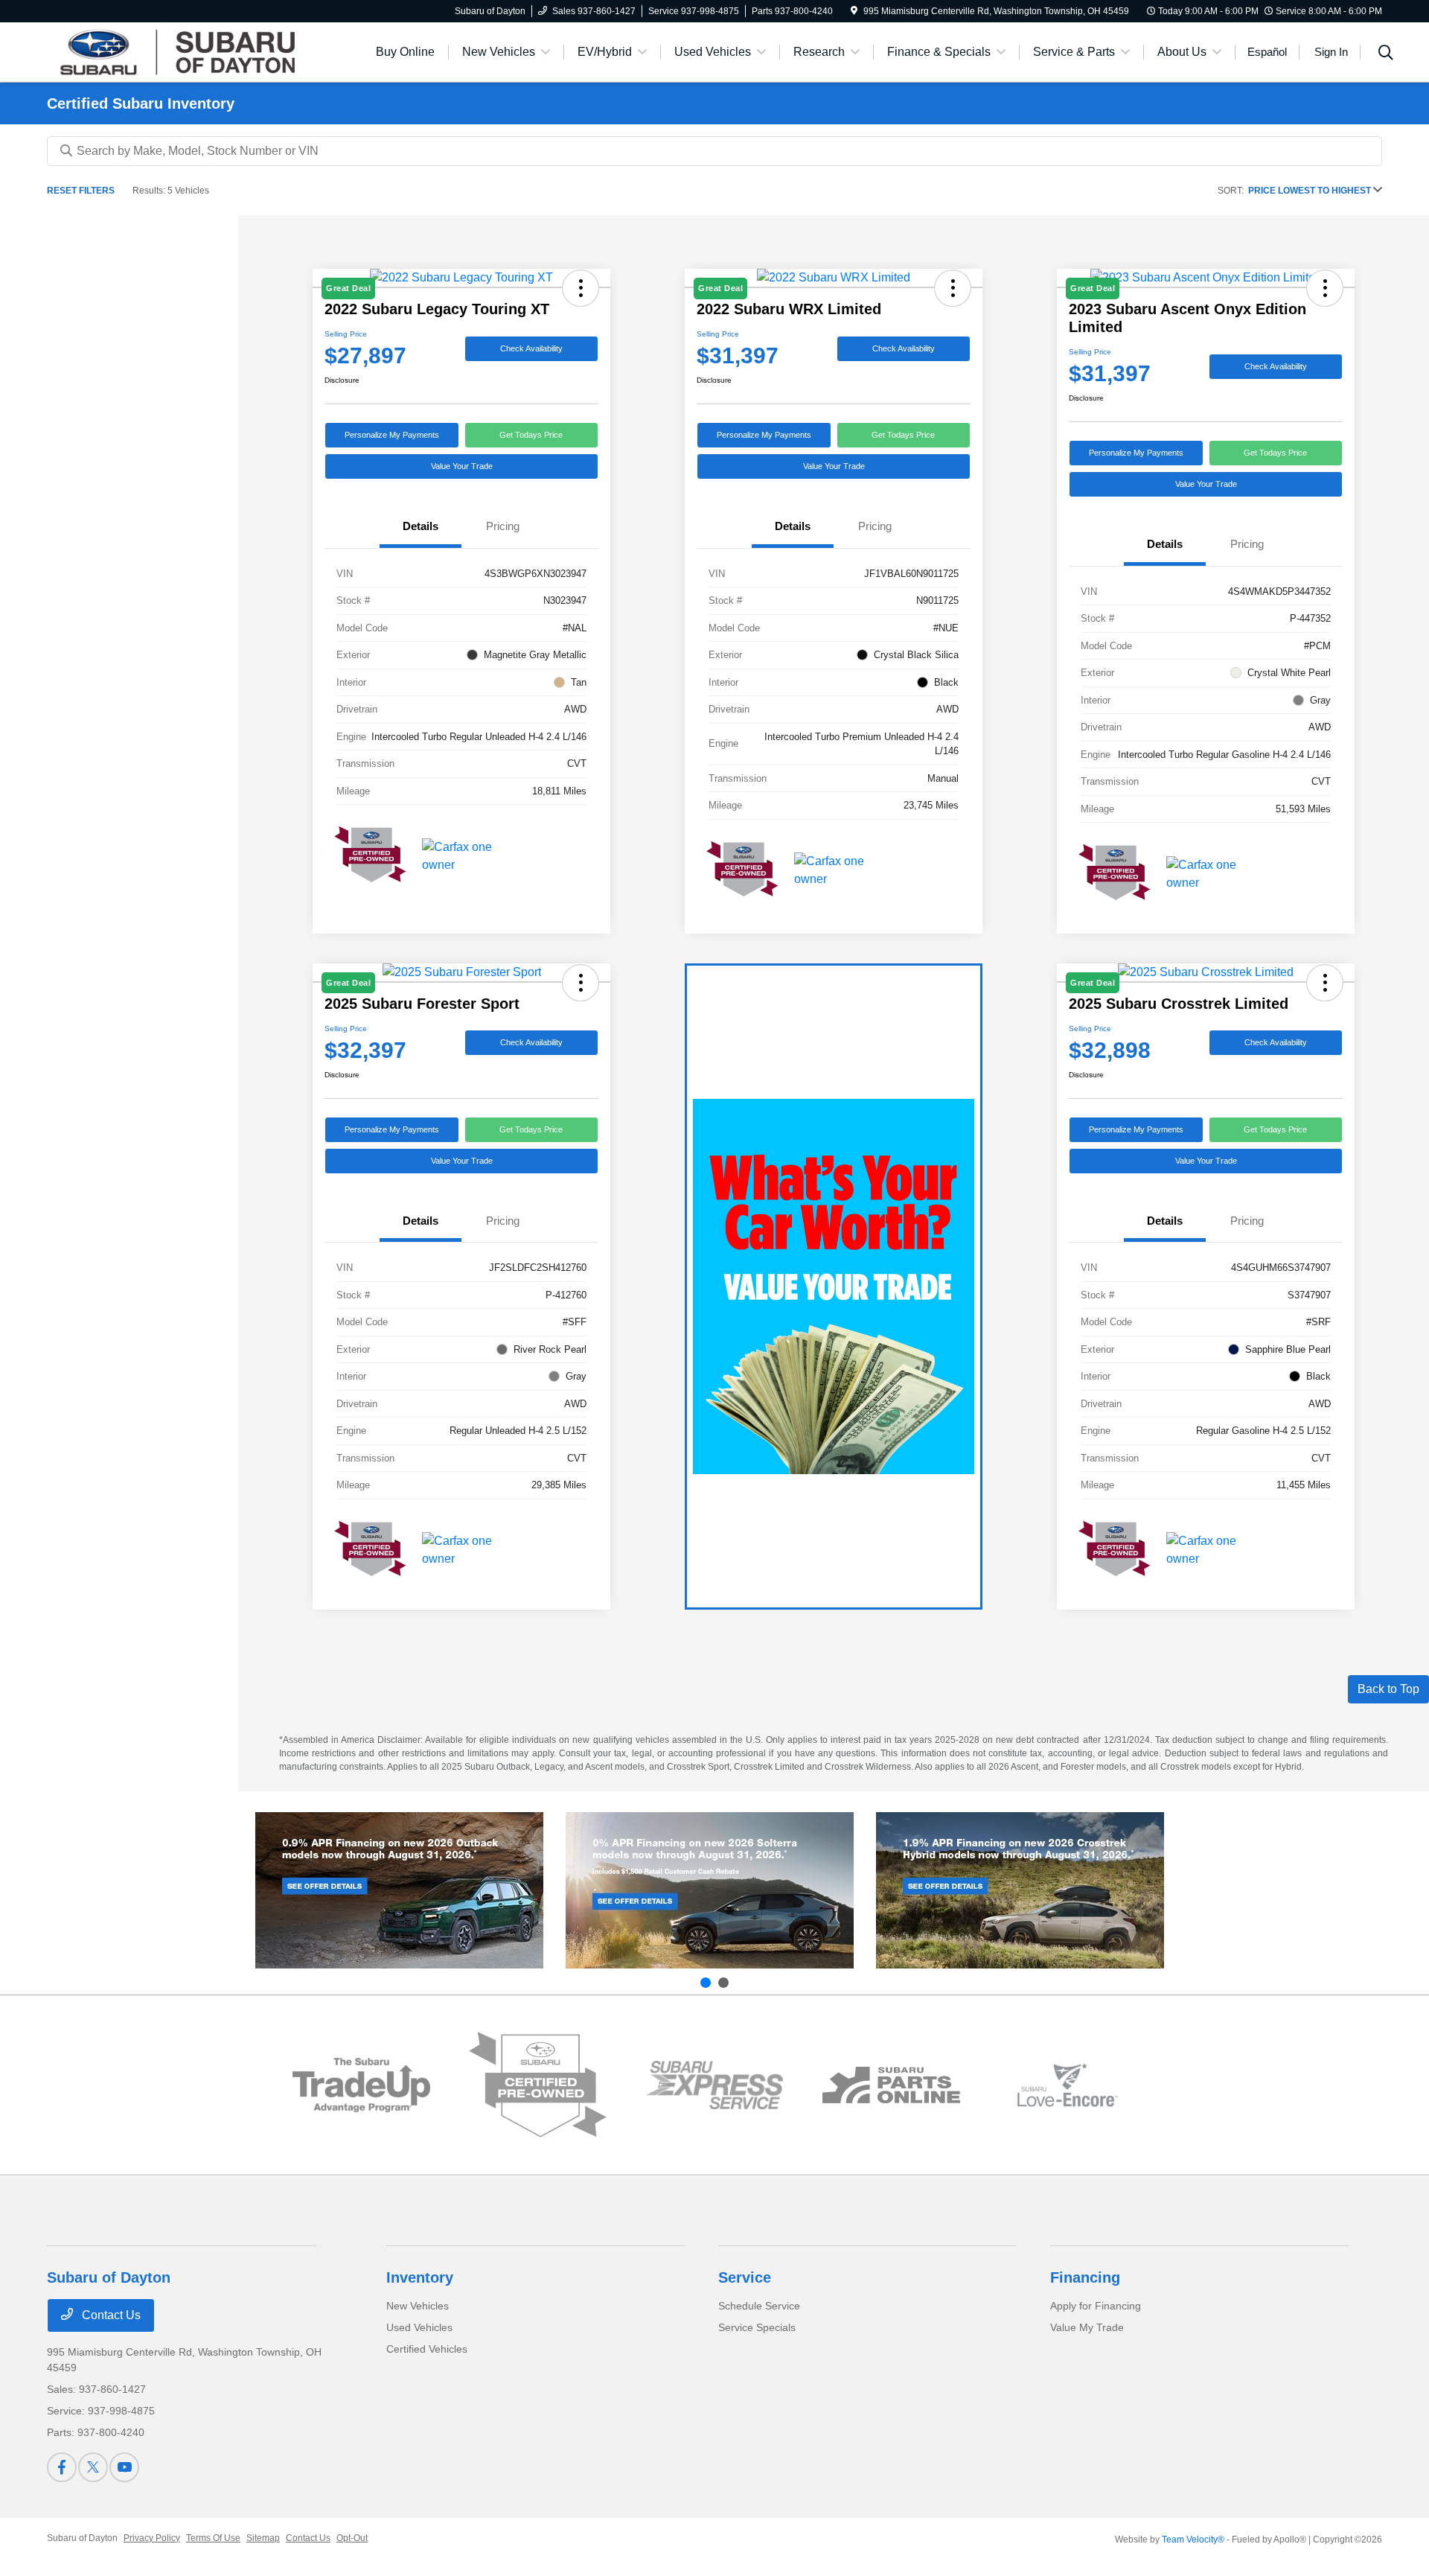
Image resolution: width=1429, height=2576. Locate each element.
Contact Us (110, 2315)
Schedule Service (759, 2306)
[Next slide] (723, 1983)
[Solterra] (710, 1890)
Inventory (420, 2277)
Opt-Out (352, 2538)
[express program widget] (714, 2085)
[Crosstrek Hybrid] (1020, 1890)
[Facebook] (62, 2467)
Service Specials (757, 2327)
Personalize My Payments (392, 435)
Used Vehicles (419, 2327)
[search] (1386, 54)
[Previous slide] (706, 1983)
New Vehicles (418, 2306)
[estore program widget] (891, 2085)
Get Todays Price (531, 435)
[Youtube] (124, 2467)
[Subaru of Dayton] (175, 51)
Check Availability (531, 348)
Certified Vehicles (427, 2349)
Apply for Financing (1096, 2306)
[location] (854, 11)
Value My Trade (1087, 2327)
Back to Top (1388, 1689)
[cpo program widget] (538, 2085)
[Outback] (399, 1890)
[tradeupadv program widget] (361, 2085)
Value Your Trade (462, 466)
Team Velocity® (1193, 2540)
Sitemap (263, 2538)
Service (745, 2277)
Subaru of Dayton (82, 2538)
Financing (1085, 2277)
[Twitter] (93, 2467)
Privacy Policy (152, 2538)
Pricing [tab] (503, 526)
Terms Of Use (213, 2538)
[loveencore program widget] (1068, 2085)
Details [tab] (421, 526)
